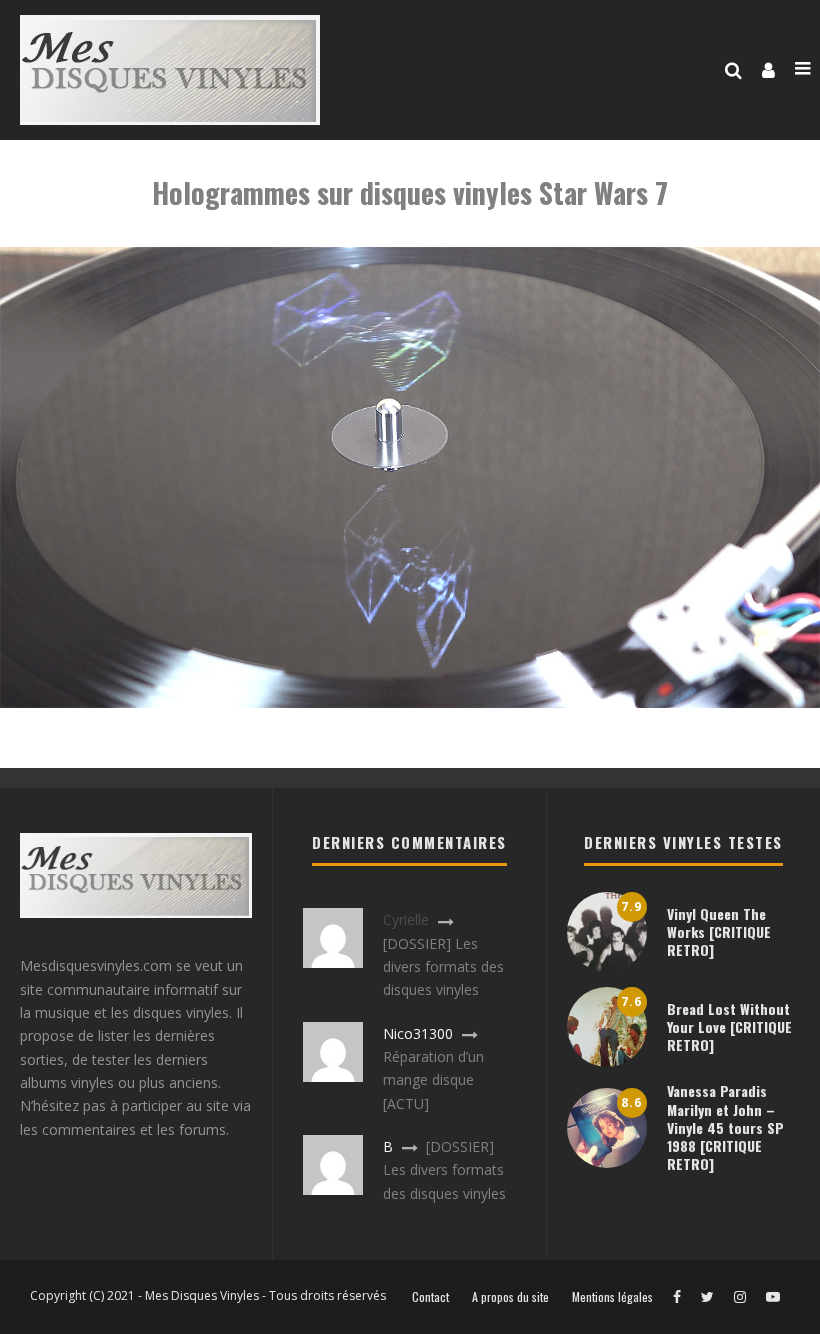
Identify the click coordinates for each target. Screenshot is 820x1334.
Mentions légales (612, 1297)
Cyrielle (406, 919)
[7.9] (607, 966)
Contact (430, 1297)
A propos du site (510, 1297)
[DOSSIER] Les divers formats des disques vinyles (443, 967)
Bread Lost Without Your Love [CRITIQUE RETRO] (729, 1026)
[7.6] (607, 1061)
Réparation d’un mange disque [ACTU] (433, 1080)
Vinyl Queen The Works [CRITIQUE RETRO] (719, 931)
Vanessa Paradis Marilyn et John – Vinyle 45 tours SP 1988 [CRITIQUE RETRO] (725, 1127)
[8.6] (607, 1162)
